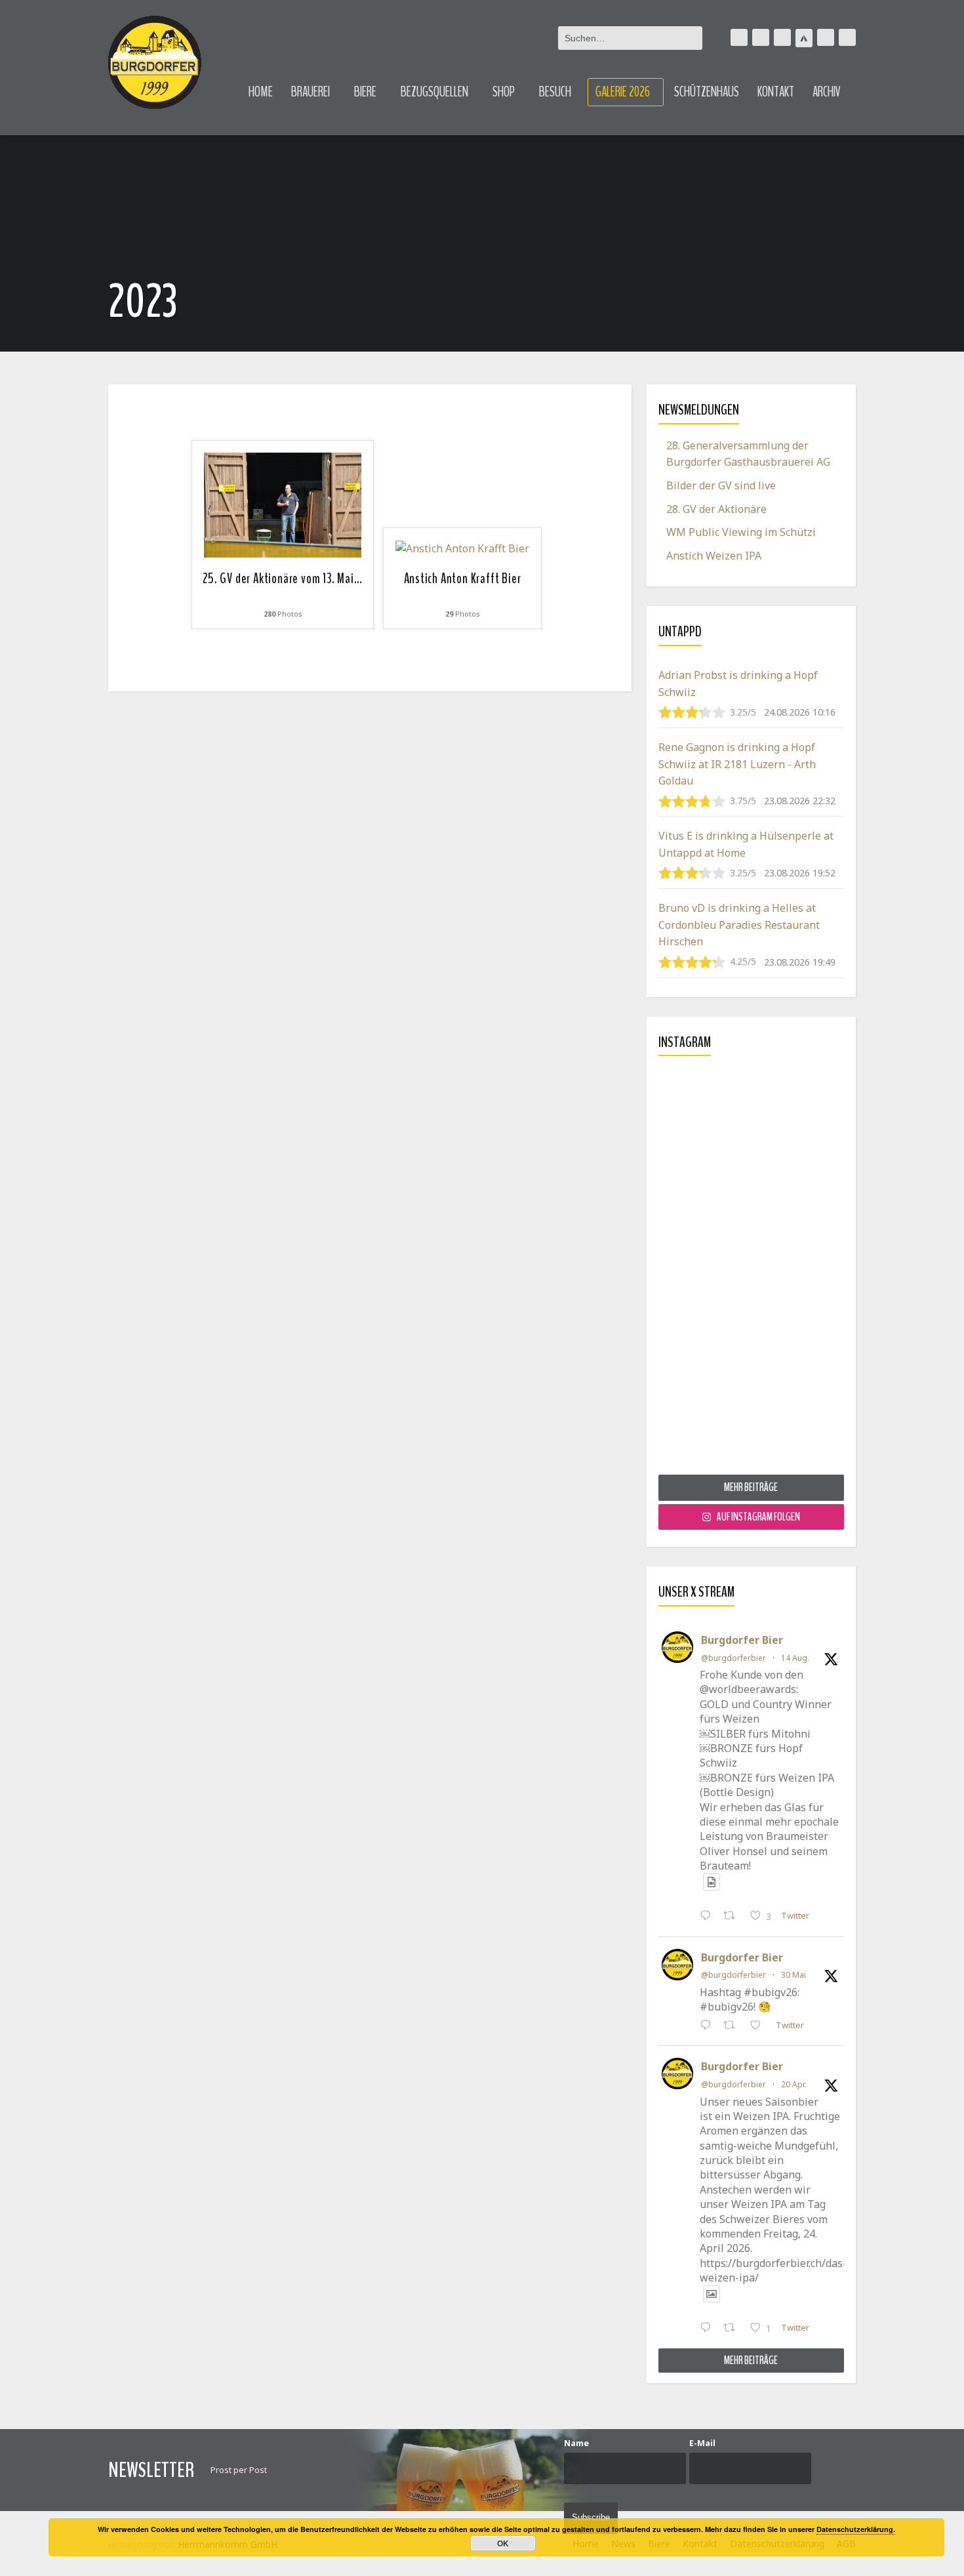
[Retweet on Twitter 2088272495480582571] (733, 1917)
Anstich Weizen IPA (714, 556)
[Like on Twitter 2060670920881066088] (759, 2026)
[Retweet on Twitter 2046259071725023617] (733, 2329)
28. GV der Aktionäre (716, 509)
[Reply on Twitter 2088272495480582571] (709, 1917)
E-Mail (702, 2443)
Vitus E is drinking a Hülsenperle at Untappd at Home (746, 844)
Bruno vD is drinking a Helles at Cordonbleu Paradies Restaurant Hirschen (739, 925)
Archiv (827, 92)
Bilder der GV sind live (721, 485)
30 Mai (793, 1975)
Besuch (555, 92)
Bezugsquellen (434, 92)
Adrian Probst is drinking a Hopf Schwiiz (738, 684)
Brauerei (311, 92)
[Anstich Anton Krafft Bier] (462, 548)
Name (576, 2443)
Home (261, 92)
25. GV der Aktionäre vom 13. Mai (282, 579)
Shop (504, 92)
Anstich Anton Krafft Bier (463, 579)
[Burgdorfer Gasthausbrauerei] (155, 63)
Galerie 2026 (623, 92)
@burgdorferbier (733, 1658)
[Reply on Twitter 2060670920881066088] (709, 2026)
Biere (365, 92)
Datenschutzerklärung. (856, 2529)
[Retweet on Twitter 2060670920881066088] (733, 2026)
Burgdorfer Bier (742, 1640)
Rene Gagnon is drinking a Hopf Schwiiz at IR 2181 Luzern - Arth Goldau (737, 764)
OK (503, 2543)
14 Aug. (795, 1658)
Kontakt (776, 92)
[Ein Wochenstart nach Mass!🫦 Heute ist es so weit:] (751, 1270)
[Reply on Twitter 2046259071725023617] (709, 2329)
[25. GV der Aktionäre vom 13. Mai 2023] (283, 504)
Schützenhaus (707, 92)
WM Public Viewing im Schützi (741, 532)
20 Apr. (794, 2084)
